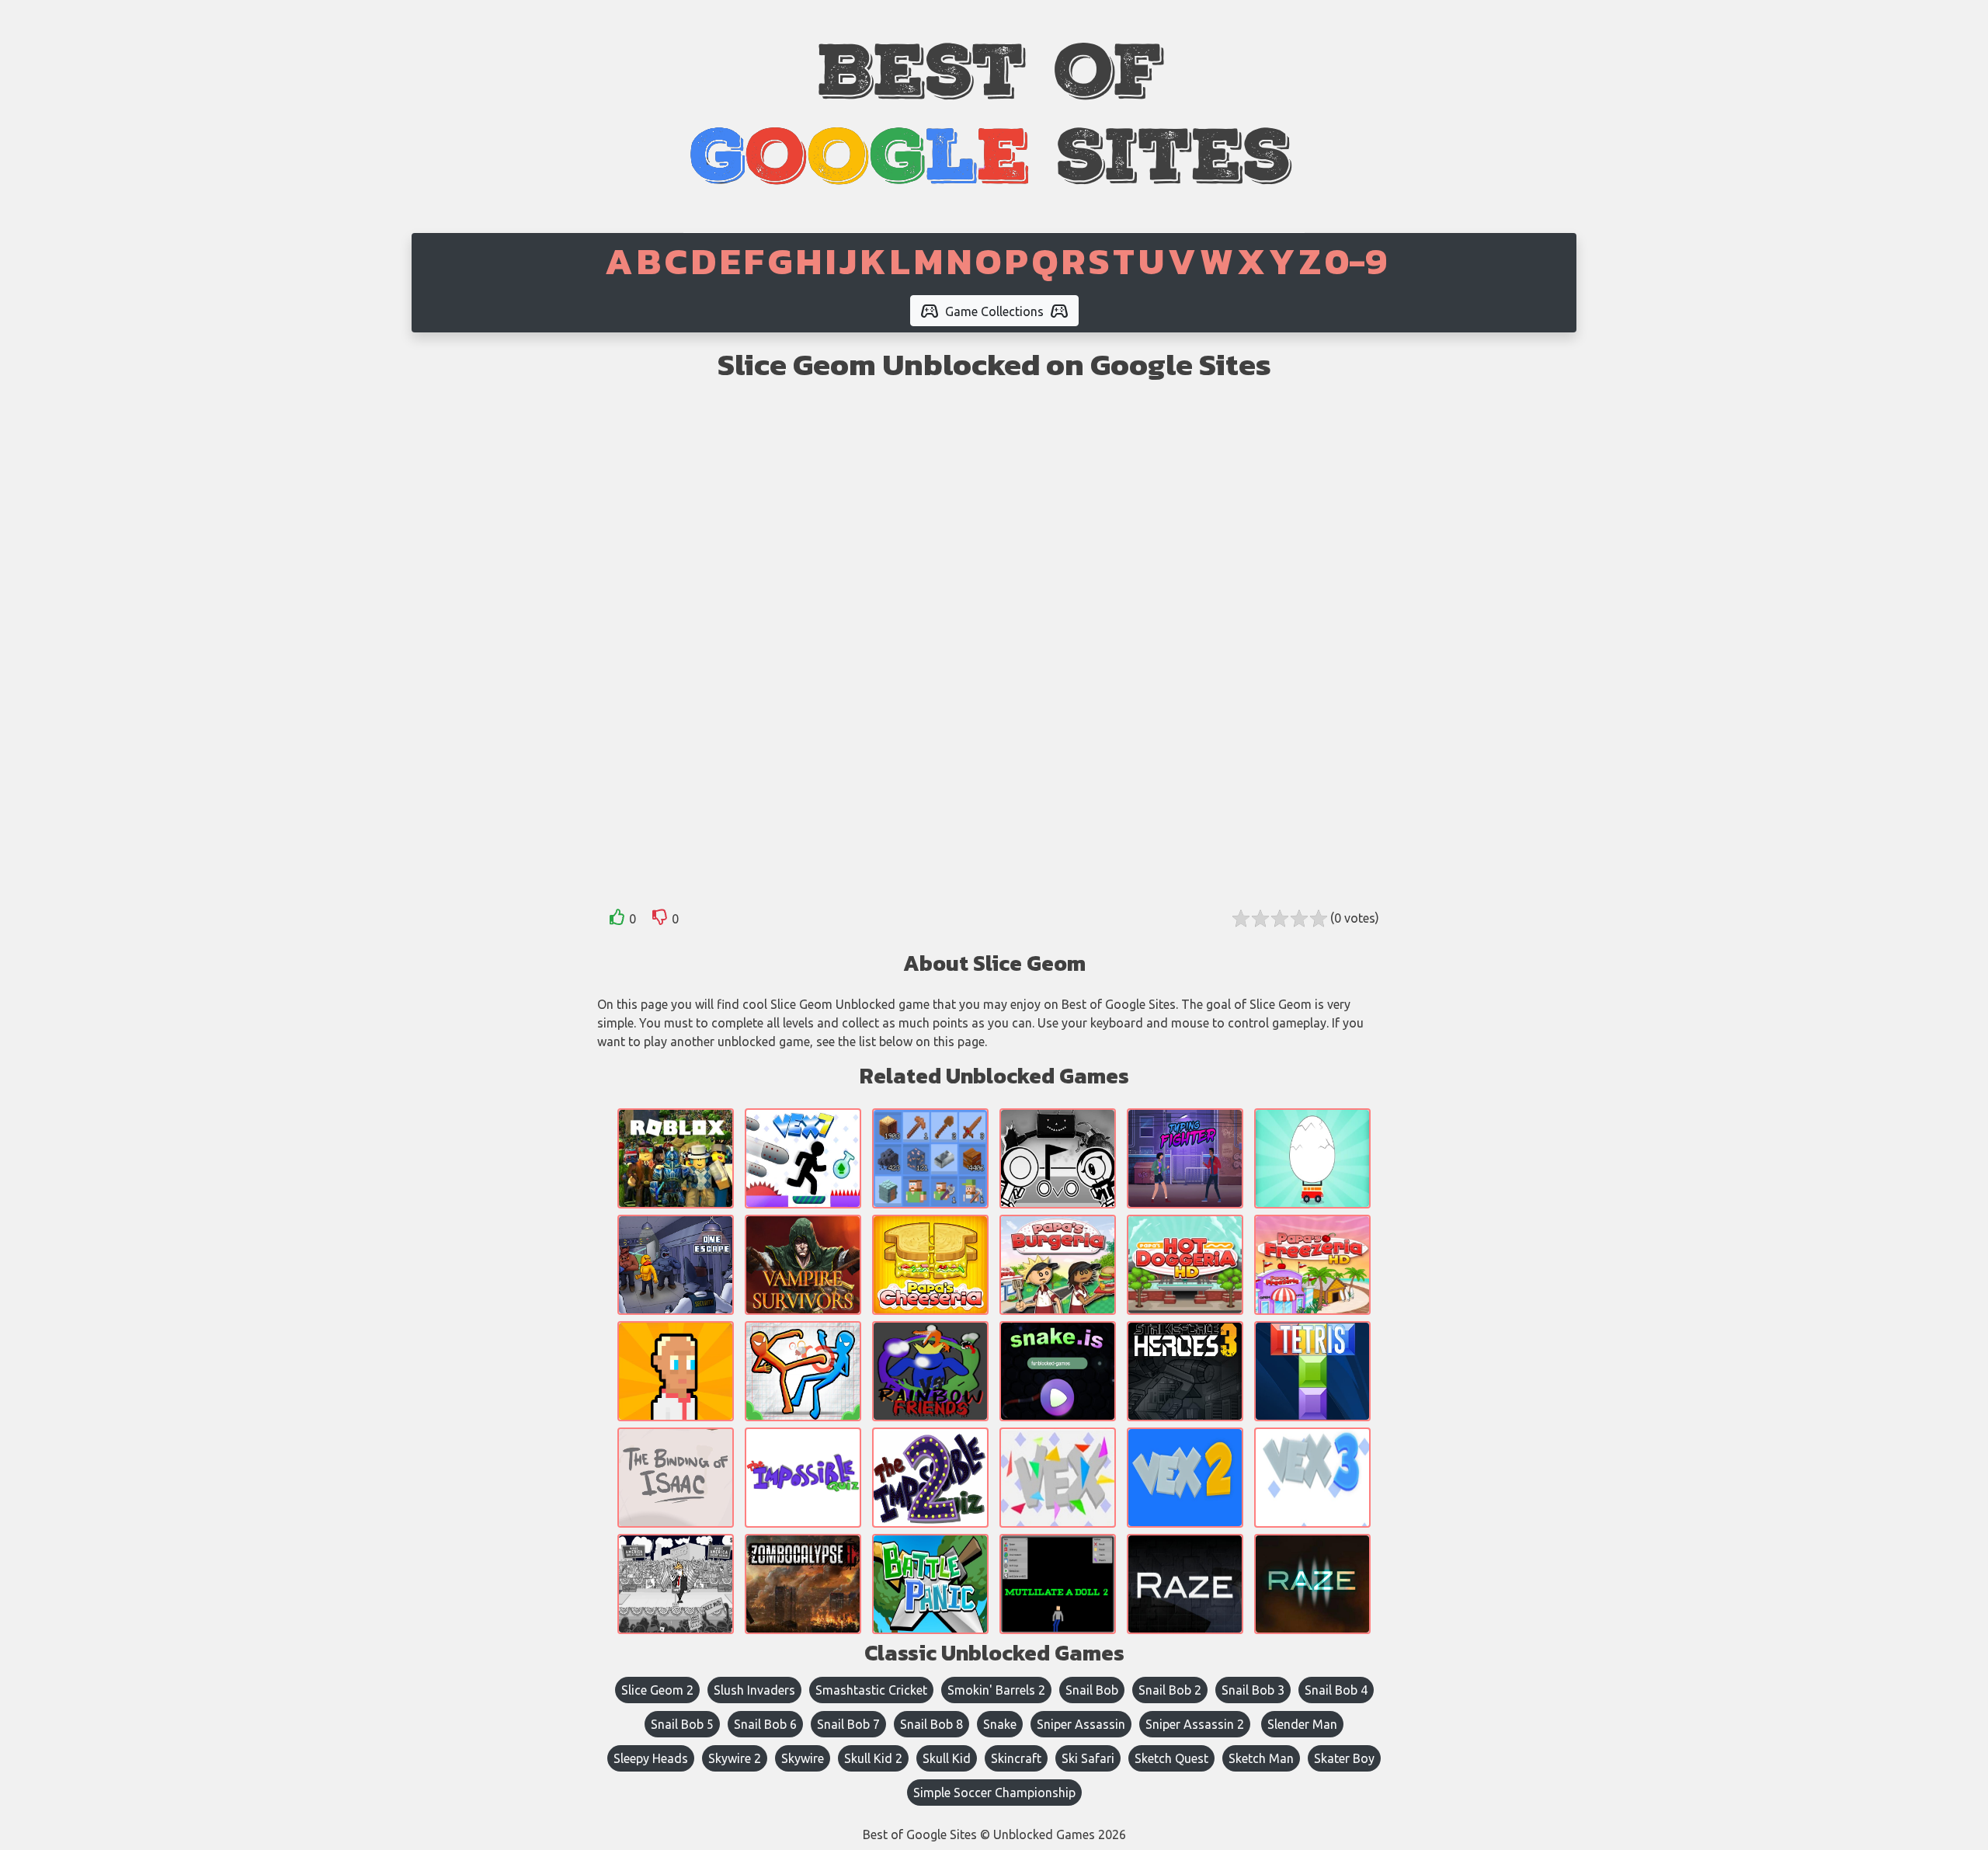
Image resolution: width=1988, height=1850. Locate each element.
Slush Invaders (754, 1690)
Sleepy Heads (651, 1758)
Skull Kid (947, 1758)
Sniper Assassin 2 (1195, 1724)
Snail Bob (1092, 1690)
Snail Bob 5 (682, 1724)
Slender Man (1302, 1724)
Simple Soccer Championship (994, 1793)
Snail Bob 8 (931, 1724)
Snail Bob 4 (1336, 1690)
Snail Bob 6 (765, 1724)
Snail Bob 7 (848, 1724)
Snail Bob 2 (1170, 1690)
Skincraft (1016, 1758)
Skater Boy (1344, 1758)
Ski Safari (1088, 1758)
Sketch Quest (1171, 1758)
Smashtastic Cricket (871, 1690)
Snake (1000, 1724)
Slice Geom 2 (657, 1690)
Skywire (803, 1758)
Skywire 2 (735, 1758)
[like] (617, 920)
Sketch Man (1261, 1758)
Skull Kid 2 (873, 1758)
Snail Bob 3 (1253, 1690)
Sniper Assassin (1081, 1724)
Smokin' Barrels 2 (996, 1690)
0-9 (1356, 261)
